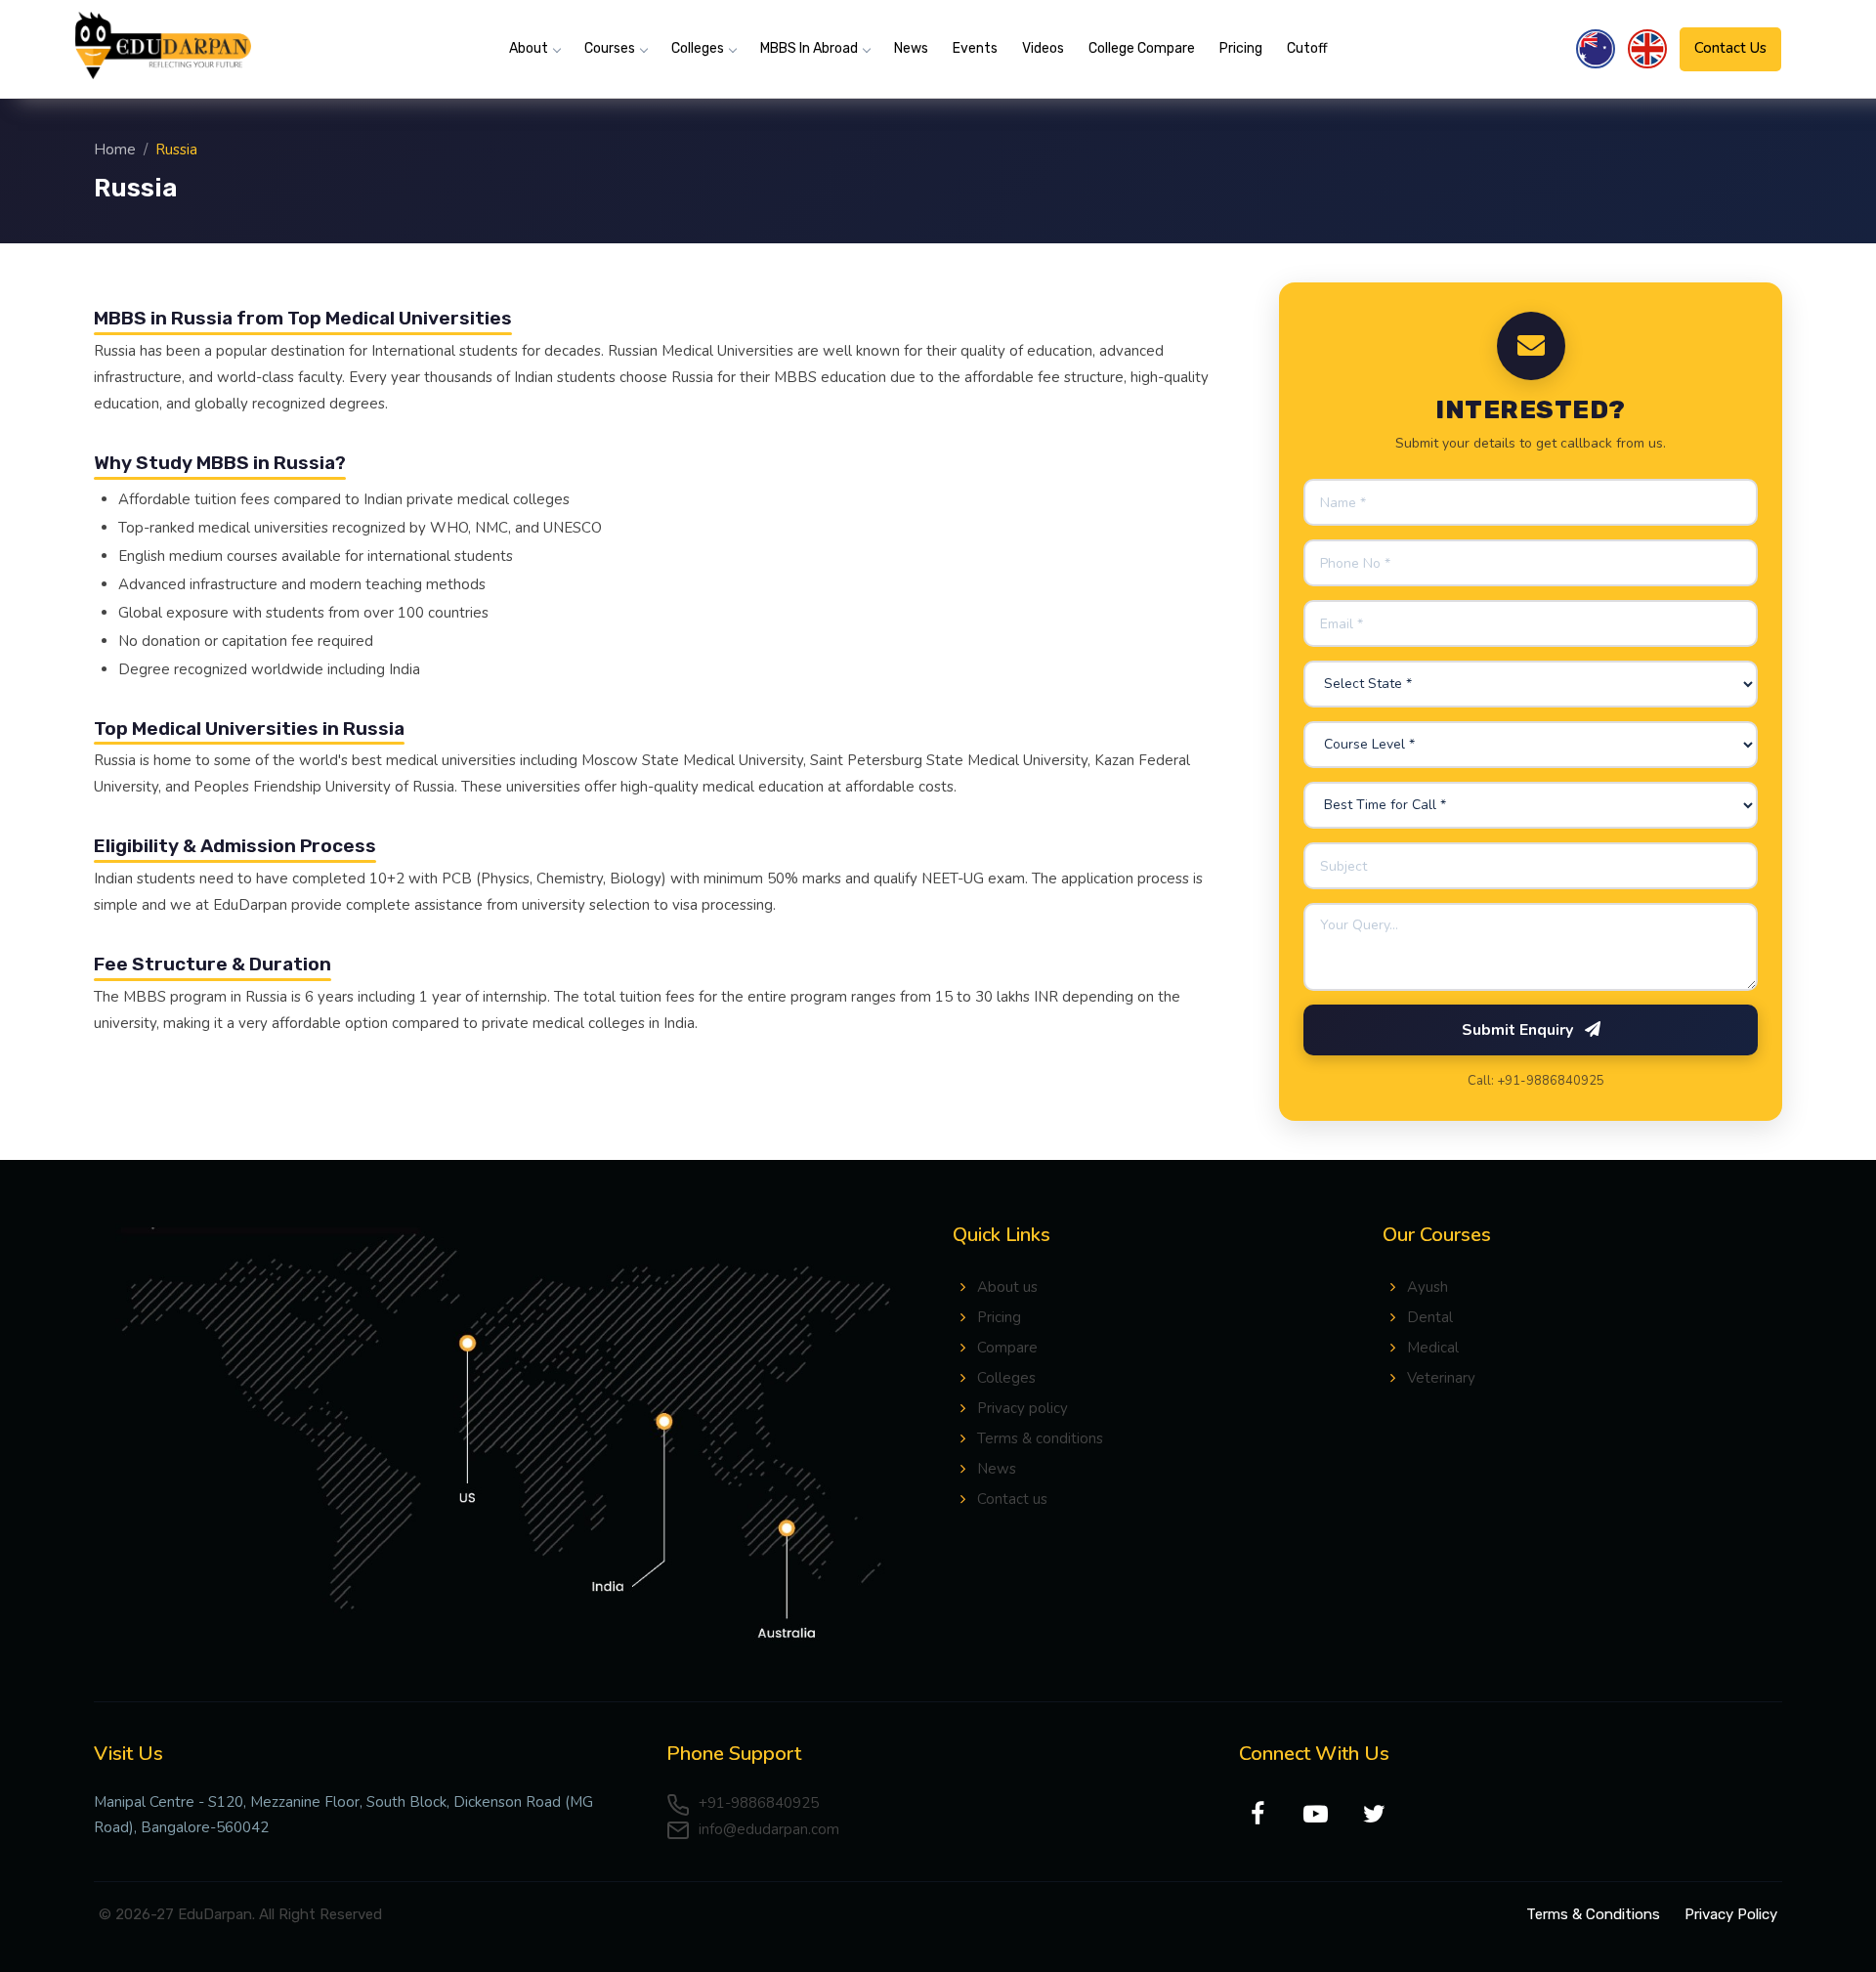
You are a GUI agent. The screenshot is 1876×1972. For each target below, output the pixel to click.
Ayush (1428, 1287)
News (911, 48)
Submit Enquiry (1519, 1030)
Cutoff (1307, 48)
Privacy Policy (1731, 1914)
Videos (1043, 48)
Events (975, 48)
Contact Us (1730, 48)
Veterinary (1441, 1378)
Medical (1433, 1348)
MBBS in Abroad (809, 48)
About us (1007, 1287)
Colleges (698, 48)
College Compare (1142, 48)
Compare (1007, 1348)
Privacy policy (1023, 1408)
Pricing (1241, 48)
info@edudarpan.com (767, 1829)
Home (115, 150)
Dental (1430, 1317)
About (529, 48)
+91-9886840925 (757, 1803)
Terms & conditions (1040, 1438)
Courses (610, 48)
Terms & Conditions (1593, 1914)
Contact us (1012, 1499)
